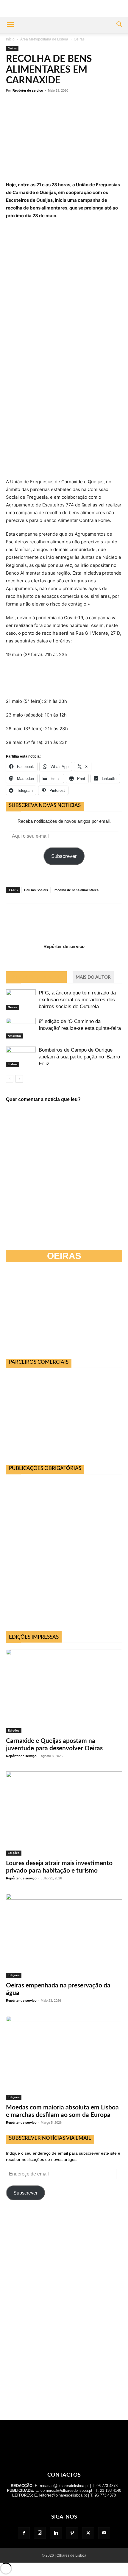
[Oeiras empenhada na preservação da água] (64, 1936)
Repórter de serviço (28, 90)
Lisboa (13, 1064)
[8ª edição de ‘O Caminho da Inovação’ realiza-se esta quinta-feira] (21, 1028)
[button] (10, 25)
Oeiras (79, 39)
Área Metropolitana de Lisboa (44, 39)
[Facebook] (24, 2533)
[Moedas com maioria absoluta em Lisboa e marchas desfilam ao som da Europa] (64, 2058)
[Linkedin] (56, 2533)
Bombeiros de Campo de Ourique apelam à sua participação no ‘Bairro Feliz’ (79, 1057)
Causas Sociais (36, 890)
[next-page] (19, 1079)
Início (10, 39)
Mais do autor (93, 977)
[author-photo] (64, 938)
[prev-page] (10, 1079)
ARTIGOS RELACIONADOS (36, 977)
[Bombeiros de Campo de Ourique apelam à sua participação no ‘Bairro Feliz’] (21, 1057)
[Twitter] (88, 2533)
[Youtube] (104, 2533)
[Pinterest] (72, 2533)
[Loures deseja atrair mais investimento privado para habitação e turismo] (64, 1813)
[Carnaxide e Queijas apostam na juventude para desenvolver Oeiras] (64, 1691)
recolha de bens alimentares (77, 890)
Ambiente (15, 1036)
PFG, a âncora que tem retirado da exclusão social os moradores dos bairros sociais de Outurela (77, 1000)
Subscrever (64, 856)
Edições (14, 1730)
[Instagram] (40, 2533)
